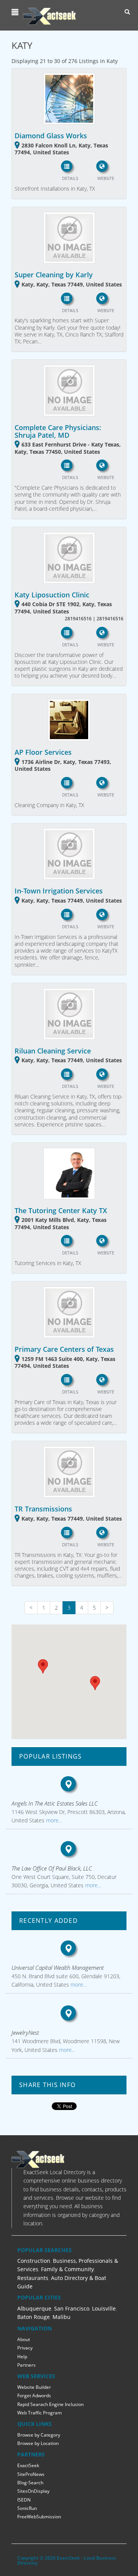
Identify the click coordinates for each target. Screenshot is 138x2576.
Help (22, 2357)
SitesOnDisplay (33, 2491)
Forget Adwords (34, 2396)
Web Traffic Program (39, 2413)
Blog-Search (30, 2483)
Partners (26, 2365)
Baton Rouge (34, 2317)
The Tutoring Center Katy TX (61, 1210)
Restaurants (33, 2278)
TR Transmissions (43, 1509)
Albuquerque (34, 2308)
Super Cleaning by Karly (54, 275)
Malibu (62, 2317)
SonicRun (27, 2508)
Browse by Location (38, 2443)
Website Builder (34, 2387)
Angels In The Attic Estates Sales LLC (55, 1803)
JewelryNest (25, 2032)
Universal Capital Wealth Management (58, 1968)
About (24, 2339)
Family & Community (67, 2269)
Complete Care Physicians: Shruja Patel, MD (58, 431)
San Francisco (72, 2308)
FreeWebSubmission (39, 2517)
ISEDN (24, 2500)
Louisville (104, 2308)
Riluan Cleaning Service (53, 1051)
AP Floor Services (43, 752)
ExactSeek (28, 2465)
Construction (34, 2261)
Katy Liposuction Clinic (52, 595)
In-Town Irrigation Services (59, 891)
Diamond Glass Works (51, 136)
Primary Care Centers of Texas (64, 1349)
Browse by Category (39, 2435)
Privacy (25, 2348)
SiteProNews (31, 2474)
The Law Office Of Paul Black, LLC (52, 1868)
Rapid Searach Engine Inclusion (50, 2404)
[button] (16, 12)
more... (53, 1820)
